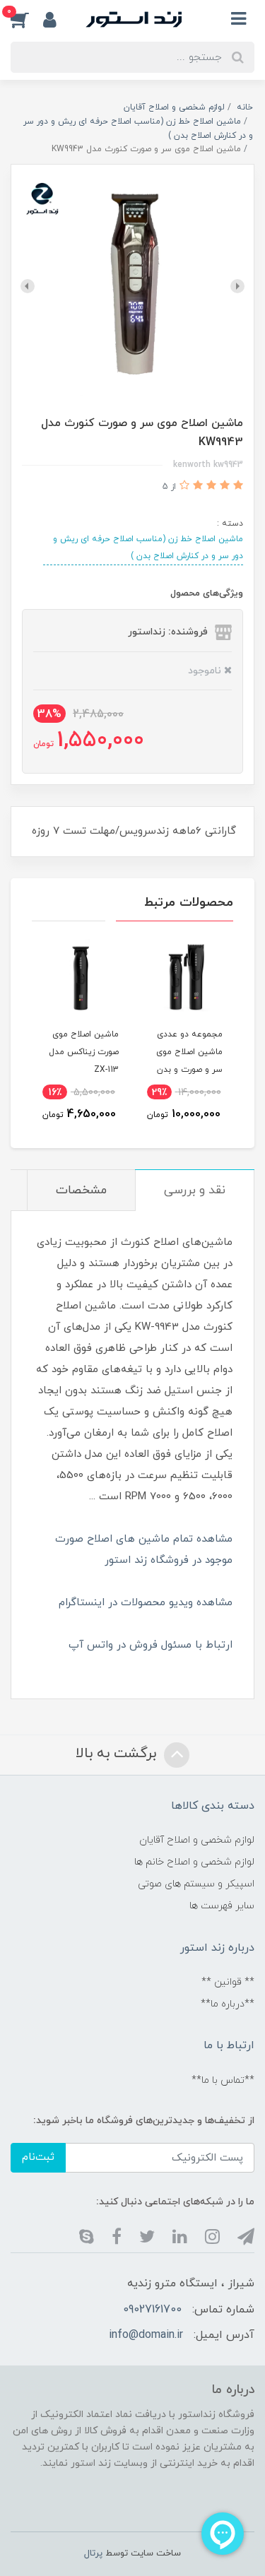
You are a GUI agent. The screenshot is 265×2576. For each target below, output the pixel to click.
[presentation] (237, 286)
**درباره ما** (228, 2004)
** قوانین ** (228, 1982)
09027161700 (152, 2310)
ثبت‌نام (38, 2157)
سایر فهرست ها (222, 1906)
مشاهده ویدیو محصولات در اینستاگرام (146, 1603)
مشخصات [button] (81, 1190)
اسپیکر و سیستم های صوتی (196, 1884)
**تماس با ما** (223, 2080)
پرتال (93, 2553)
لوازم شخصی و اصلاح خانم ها (194, 1862)
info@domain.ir (146, 2335)
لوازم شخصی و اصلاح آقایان (197, 1840)
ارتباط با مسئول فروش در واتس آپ (151, 1645)
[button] (27, 19)
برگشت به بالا (118, 1754)
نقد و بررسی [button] (195, 1190)
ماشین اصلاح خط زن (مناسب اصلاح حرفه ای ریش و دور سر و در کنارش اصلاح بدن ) (148, 548)
